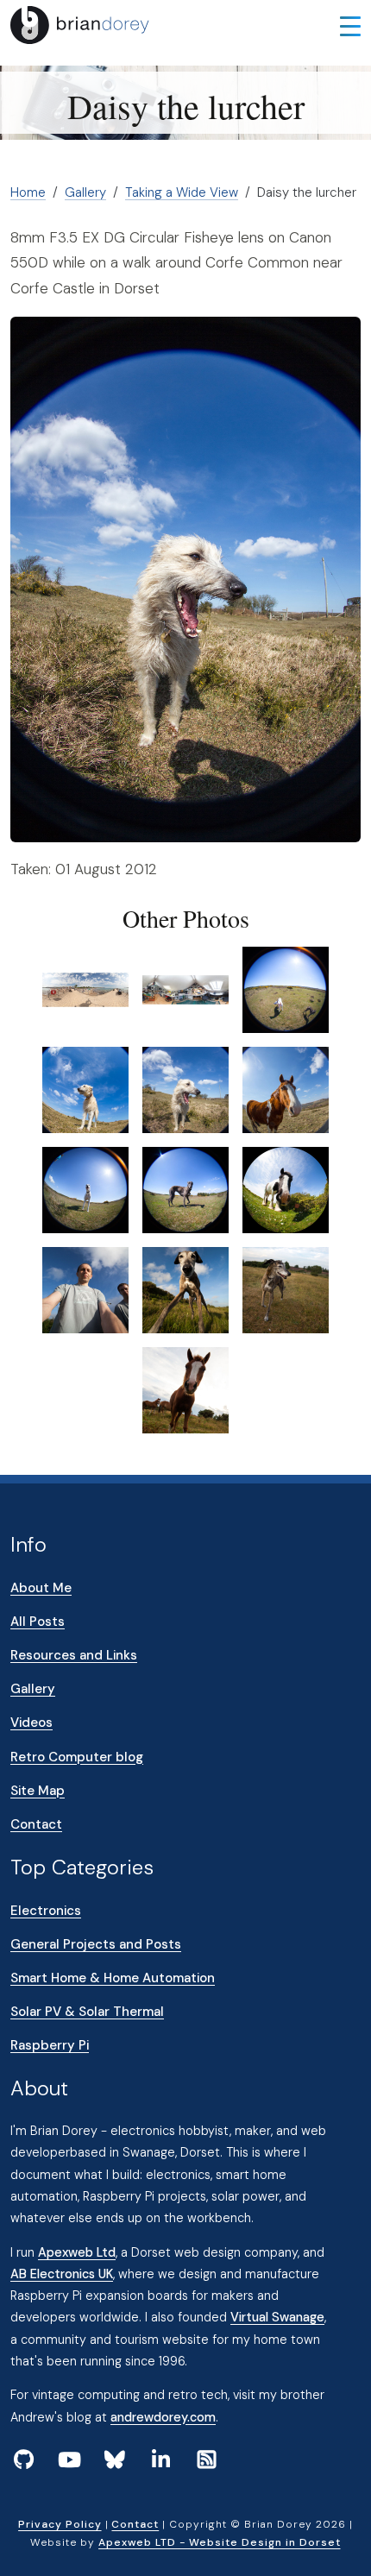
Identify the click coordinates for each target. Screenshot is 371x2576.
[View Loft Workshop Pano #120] (185, 989)
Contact (36, 1824)
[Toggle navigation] (350, 25)
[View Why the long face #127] (286, 1189)
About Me (41, 1588)
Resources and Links (74, 1655)
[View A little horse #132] (185, 1389)
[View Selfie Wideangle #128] (85, 1289)
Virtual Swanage (277, 2317)
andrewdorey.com (163, 2417)
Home (28, 192)
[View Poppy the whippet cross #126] (185, 1189)
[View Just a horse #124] (286, 1089)
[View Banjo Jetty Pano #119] (85, 989)
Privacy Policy (60, 2524)
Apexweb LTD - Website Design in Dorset (219, 2542)
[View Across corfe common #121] (286, 989)
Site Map (38, 1791)
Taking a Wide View (182, 192)
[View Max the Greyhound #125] (85, 1189)
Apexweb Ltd (77, 2252)
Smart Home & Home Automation (113, 1978)
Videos (31, 1723)
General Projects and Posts (96, 1944)
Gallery (85, 192)
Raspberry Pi (50, 2045)
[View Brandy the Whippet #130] (185, 1289)
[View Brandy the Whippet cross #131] (286, 1289)
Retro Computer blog (77, 1757)
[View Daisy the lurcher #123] (185, 1089)
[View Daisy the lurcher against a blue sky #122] (85, 1089)
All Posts (38, 1622)
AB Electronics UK (62, 2274)
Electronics (46, 1911)
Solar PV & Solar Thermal (87, 2012)
